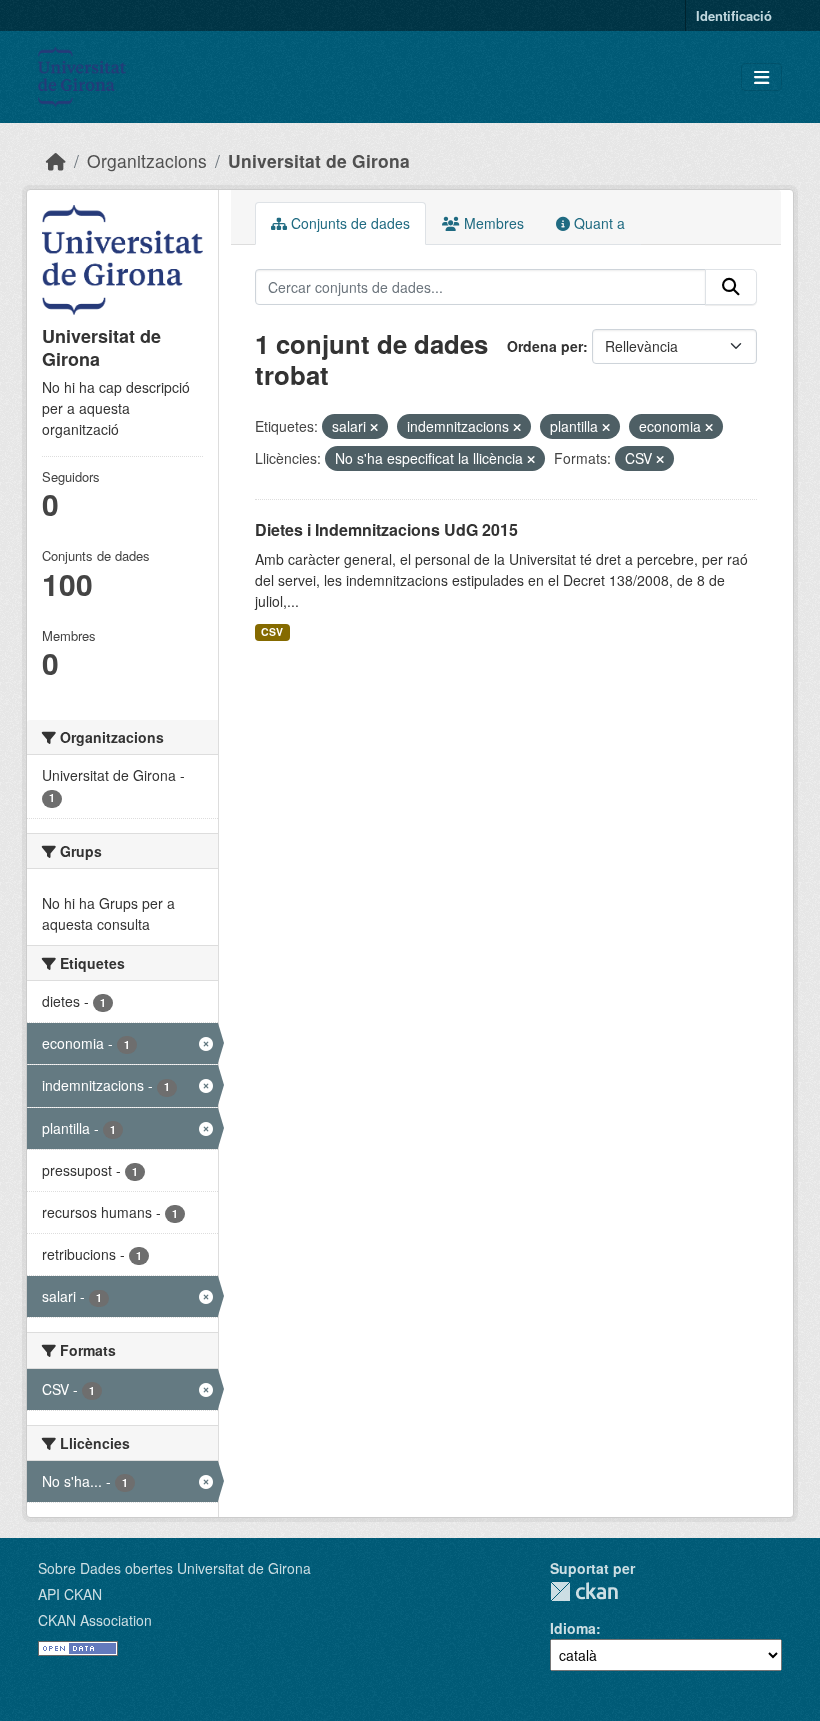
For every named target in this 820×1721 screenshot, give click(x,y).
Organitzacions (147, 160)
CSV (272, 631)
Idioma (573, 1628)
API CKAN (70, 1594)
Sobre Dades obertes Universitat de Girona (174, 1568)
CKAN (584, 1591)
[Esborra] (374, 427)
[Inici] (56, 160)
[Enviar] (731, 287)
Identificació (734, 15)
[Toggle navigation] (761, 77)
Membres (492, 223)
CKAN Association (95, 1620)
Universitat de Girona (319, 160)
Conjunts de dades (348, 223)
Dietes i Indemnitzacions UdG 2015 (386, 529)
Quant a (597, 223)
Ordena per (545, 346)
